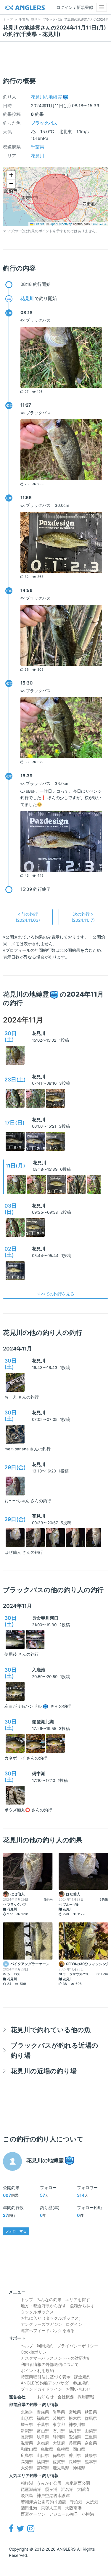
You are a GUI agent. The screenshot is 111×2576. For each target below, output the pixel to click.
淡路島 (27, 2495)
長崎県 (75, 2462)
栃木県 (75, 2418)
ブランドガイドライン (41, 2389)
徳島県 (59, 2455)
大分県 (27, 2468)
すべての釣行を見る (56, 1294)
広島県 (27, 2455)
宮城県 (75, 2412)
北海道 (27, 2412)
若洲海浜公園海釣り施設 (44, 2502)
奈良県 (91, 2443)
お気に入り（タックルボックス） (52, 2318)
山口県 (43, 2455)
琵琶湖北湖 (43, 1722)
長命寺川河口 (45, 1618)
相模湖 (27, 2483)
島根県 (63, 2449)
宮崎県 (43, 2468)
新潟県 (27, 2431)
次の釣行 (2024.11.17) (83, 917)
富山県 (43, 2431)
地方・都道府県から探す (44, 2306)
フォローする (16, 2231)
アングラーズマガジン (41, 2324)
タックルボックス (37, 2312)
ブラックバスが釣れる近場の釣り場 (54, 2050)
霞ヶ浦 (51, 2489)
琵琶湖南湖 (31, 2489)
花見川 (37, 156)
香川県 (75, 2455)
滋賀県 (27, 2443)
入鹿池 (39, 1670)
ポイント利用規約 (37, 2370)
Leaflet (39, 224)
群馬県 (91, 2418)
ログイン (74, 2324)
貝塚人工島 (51, 2508)
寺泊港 (76, 2502)
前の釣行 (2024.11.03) (28, 917)
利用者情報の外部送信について (50, 2364)
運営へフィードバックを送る (48, 2330)
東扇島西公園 (78, 2483)
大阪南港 (73, 2508)
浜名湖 (67, 2489)
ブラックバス (44, 123)
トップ (27, 2299)
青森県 (43, 2412)
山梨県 (91, 2431)
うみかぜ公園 (49, 2483)
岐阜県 (43, 2437)
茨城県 (59, 2418)
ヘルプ (27, 2346)
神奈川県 (77, 2424)
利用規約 (45, 2346)
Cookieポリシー (36, 2352)
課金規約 (82, 2377)
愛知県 (75, 2437)
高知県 (27, 2462)
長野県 (27, 2437)
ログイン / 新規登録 (75, 7)
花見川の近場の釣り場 (44, 2071)
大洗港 (92, 2502)
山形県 (27, 2418)
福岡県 (43, 2462)
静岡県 (59, 2437)
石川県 (59, 2431)
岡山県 (79, 2449)
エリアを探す (78, 2299)
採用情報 (86, 2397)
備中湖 (39, 1773)
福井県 (75, 2431)
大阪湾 (83, 2489)
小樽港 (88, 2514)
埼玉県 (27, 2424)
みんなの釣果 (49, 2299)
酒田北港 (29, 2508)
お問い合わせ (78, 2389)
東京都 (59, 2424)
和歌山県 (29, 2449)
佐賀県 (59, 2462)
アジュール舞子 (64, 2514)
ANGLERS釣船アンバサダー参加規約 (55, 2383)
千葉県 (37, 147)
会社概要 (66, 2397)
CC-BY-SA (99, 224)
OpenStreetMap (61, 224)
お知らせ (46, 2397)
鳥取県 (47, 2449)
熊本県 (91, 2462)
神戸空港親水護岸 (53, 2495)
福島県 (43, 2418)
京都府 (43, 2443)
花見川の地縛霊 (46, 97)
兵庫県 (75, 2443)
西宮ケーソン (33, 2514)
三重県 (91, 2437)
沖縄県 (79, 2468)
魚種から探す (82, 2306)
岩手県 (59, 2412)
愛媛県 (91, 2455)
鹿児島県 (61, 2468)
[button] (11, 175)
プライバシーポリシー (78, 2346)
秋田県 (91, 2412)
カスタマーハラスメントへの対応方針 (56, 2358)
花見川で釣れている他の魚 (51, 2030)
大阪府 (59, 2443)
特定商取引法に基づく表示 (46, 2377)
